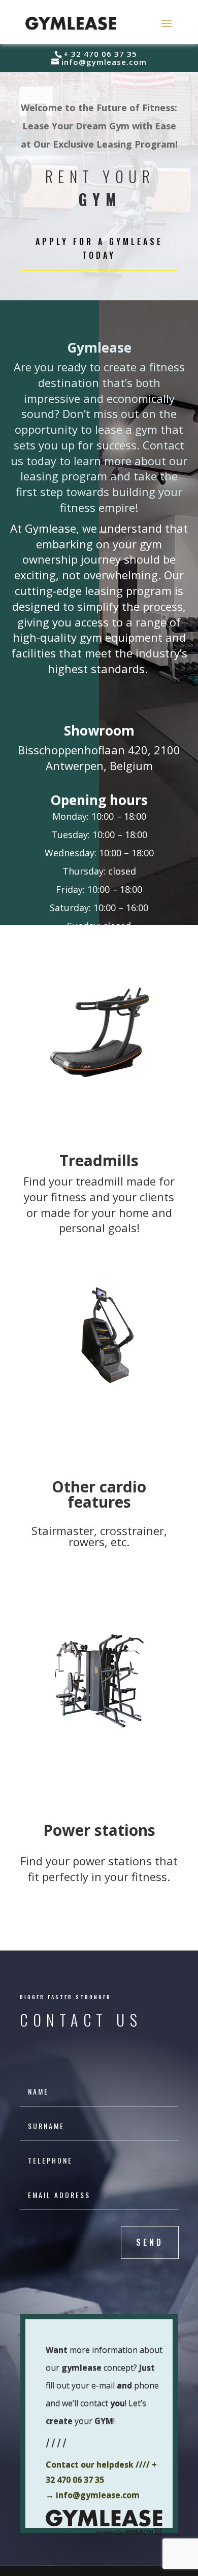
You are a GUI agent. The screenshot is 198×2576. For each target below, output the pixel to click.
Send (150, 2242)
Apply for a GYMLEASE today (99, 248)
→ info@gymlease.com (93, 2495)
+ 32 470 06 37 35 (100, 54)
